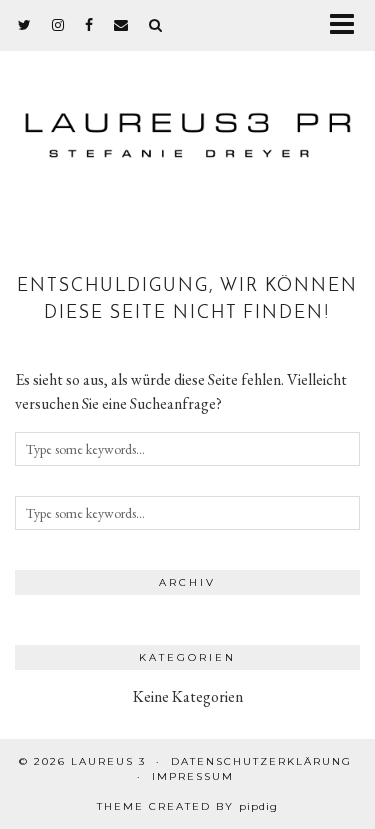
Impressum (193, 776)
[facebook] (89, 25)
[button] (348, 25)
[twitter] (25, 25)
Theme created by (187, 806)
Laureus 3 (108, 761)
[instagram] (58, 25)
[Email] (121, 25)
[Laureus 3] (187, 126)
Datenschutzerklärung (261, 761)
